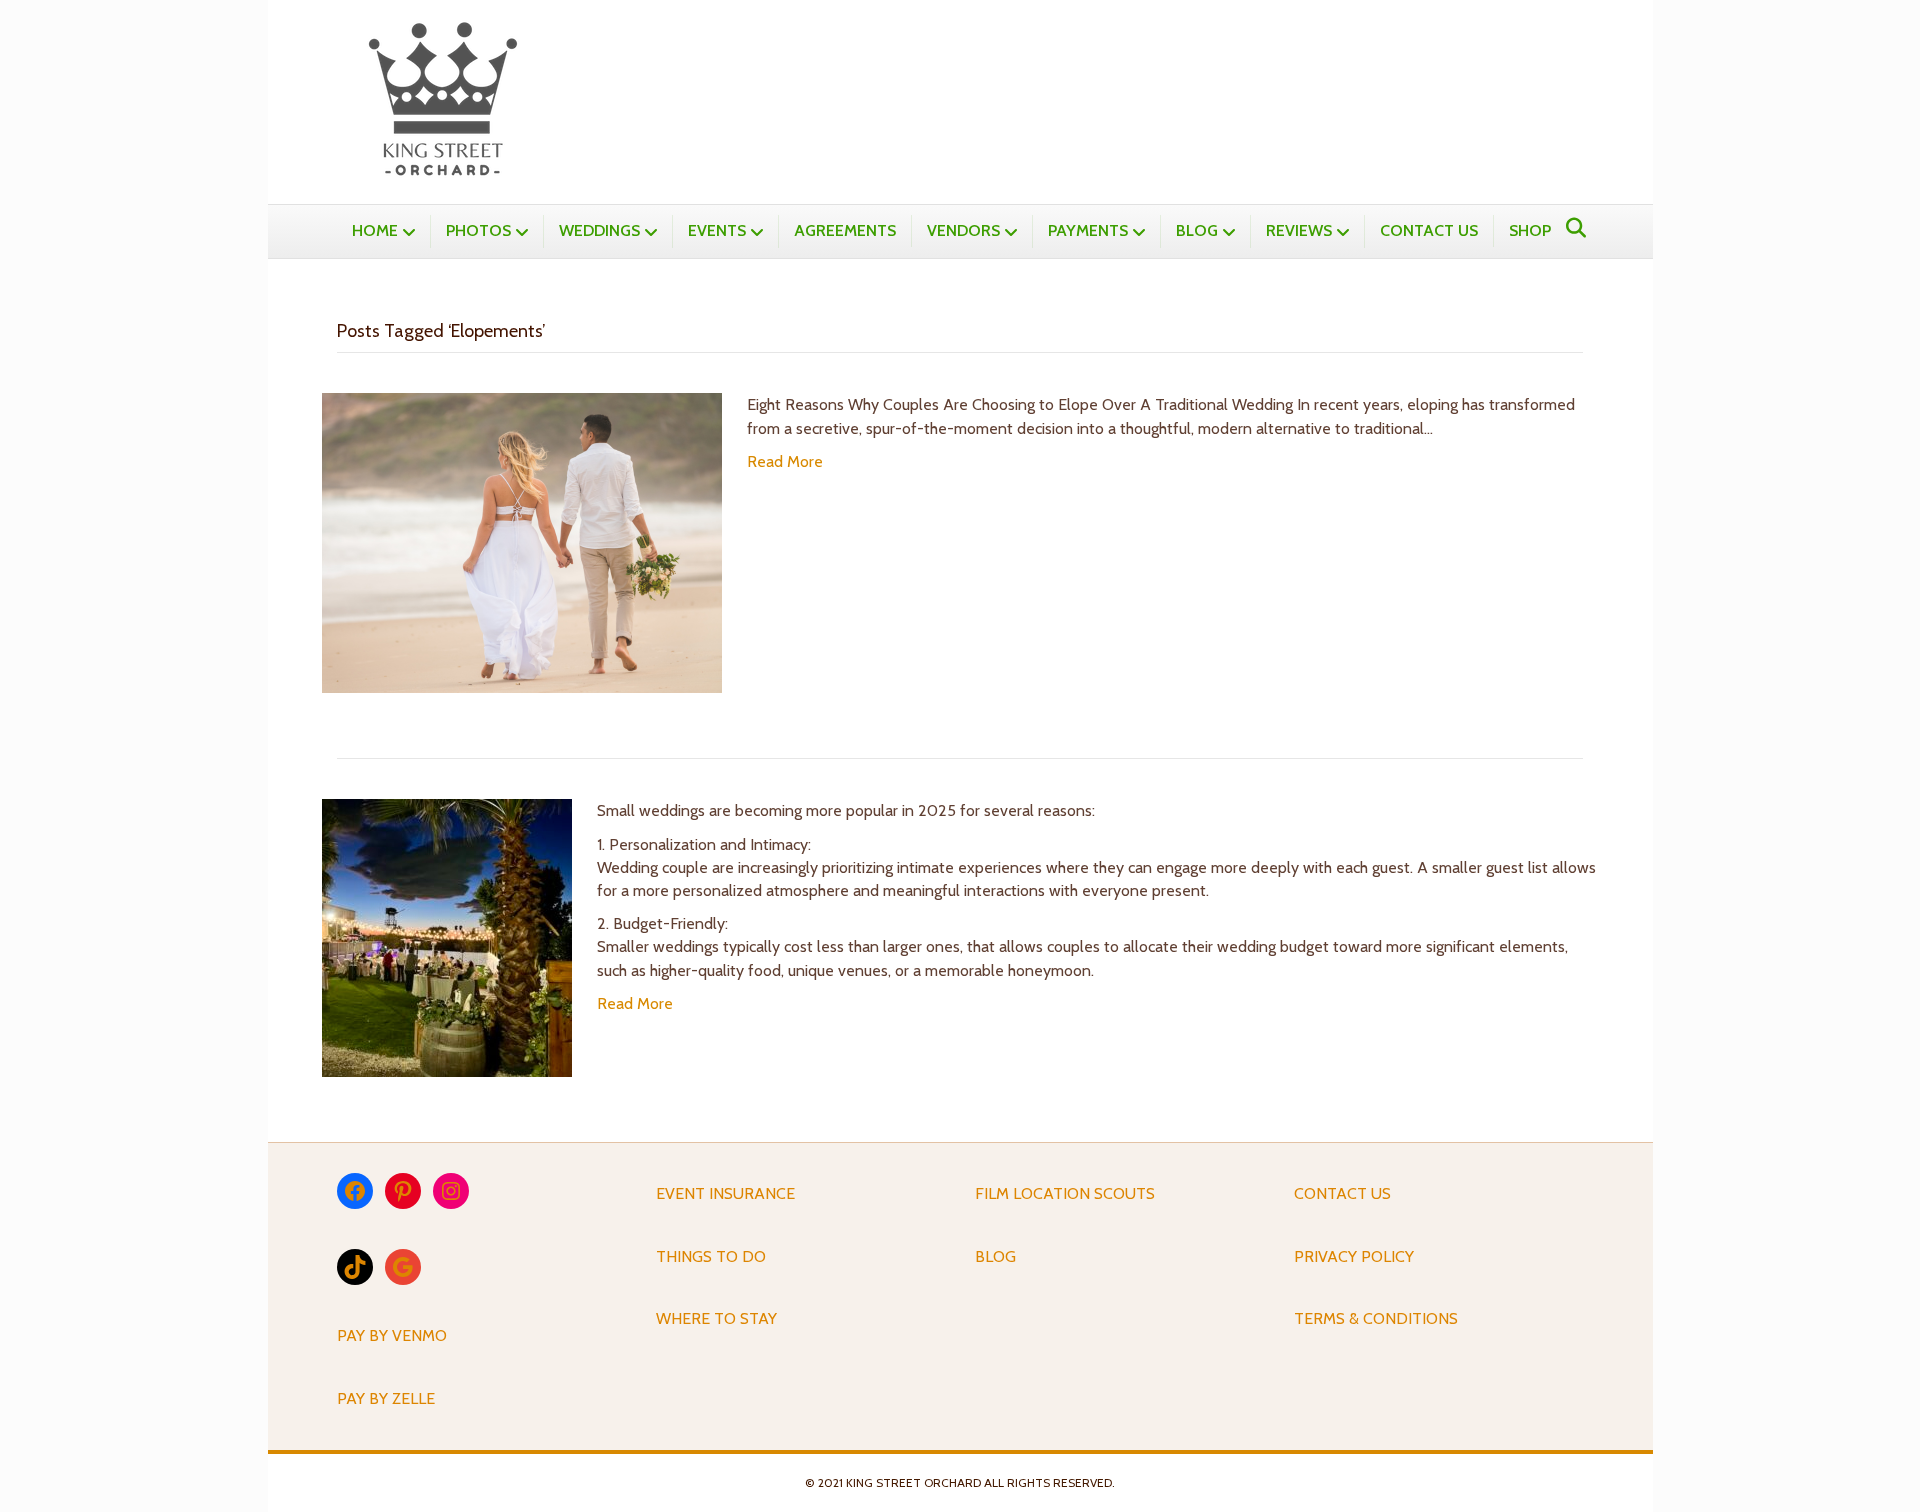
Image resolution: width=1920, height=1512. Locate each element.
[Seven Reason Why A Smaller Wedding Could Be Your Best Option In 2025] (447, 936)
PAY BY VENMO (392, 1335)
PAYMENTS (1088, 230)
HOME (375, 230)
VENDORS (963, 230)
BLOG (1197, 230)
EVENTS (717, 230)
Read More (785, 461)
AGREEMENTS (845, 230)
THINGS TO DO (711, 1256)
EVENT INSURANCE (725, 1193)
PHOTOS (478, 230)
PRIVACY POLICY (1354, 1256)
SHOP (1530, 230)
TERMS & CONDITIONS (1376, 1318)
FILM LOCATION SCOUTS (1065, 1193)
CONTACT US (1429, 230)
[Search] (1570, 228)
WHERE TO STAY (716, 1318)
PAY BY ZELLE (386, 1398)
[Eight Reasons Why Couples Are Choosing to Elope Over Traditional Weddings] (522, 541)
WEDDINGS (599, 230)
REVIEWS (1299, 230)
